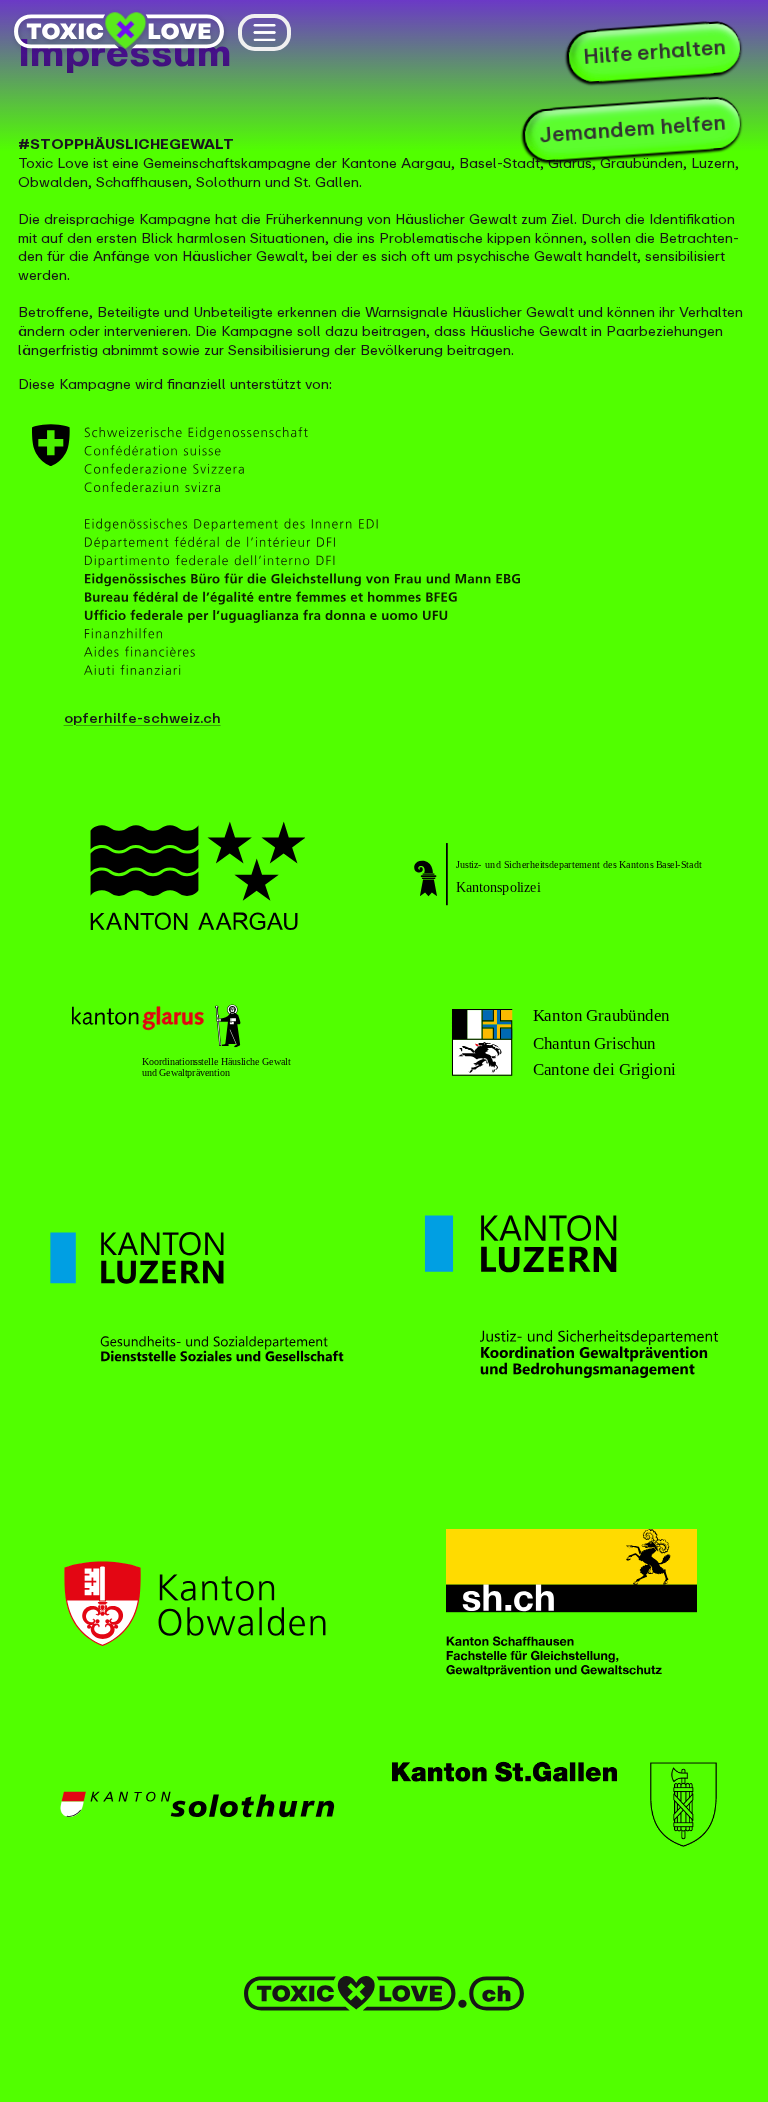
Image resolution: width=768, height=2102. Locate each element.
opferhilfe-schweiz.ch (142, 719)
